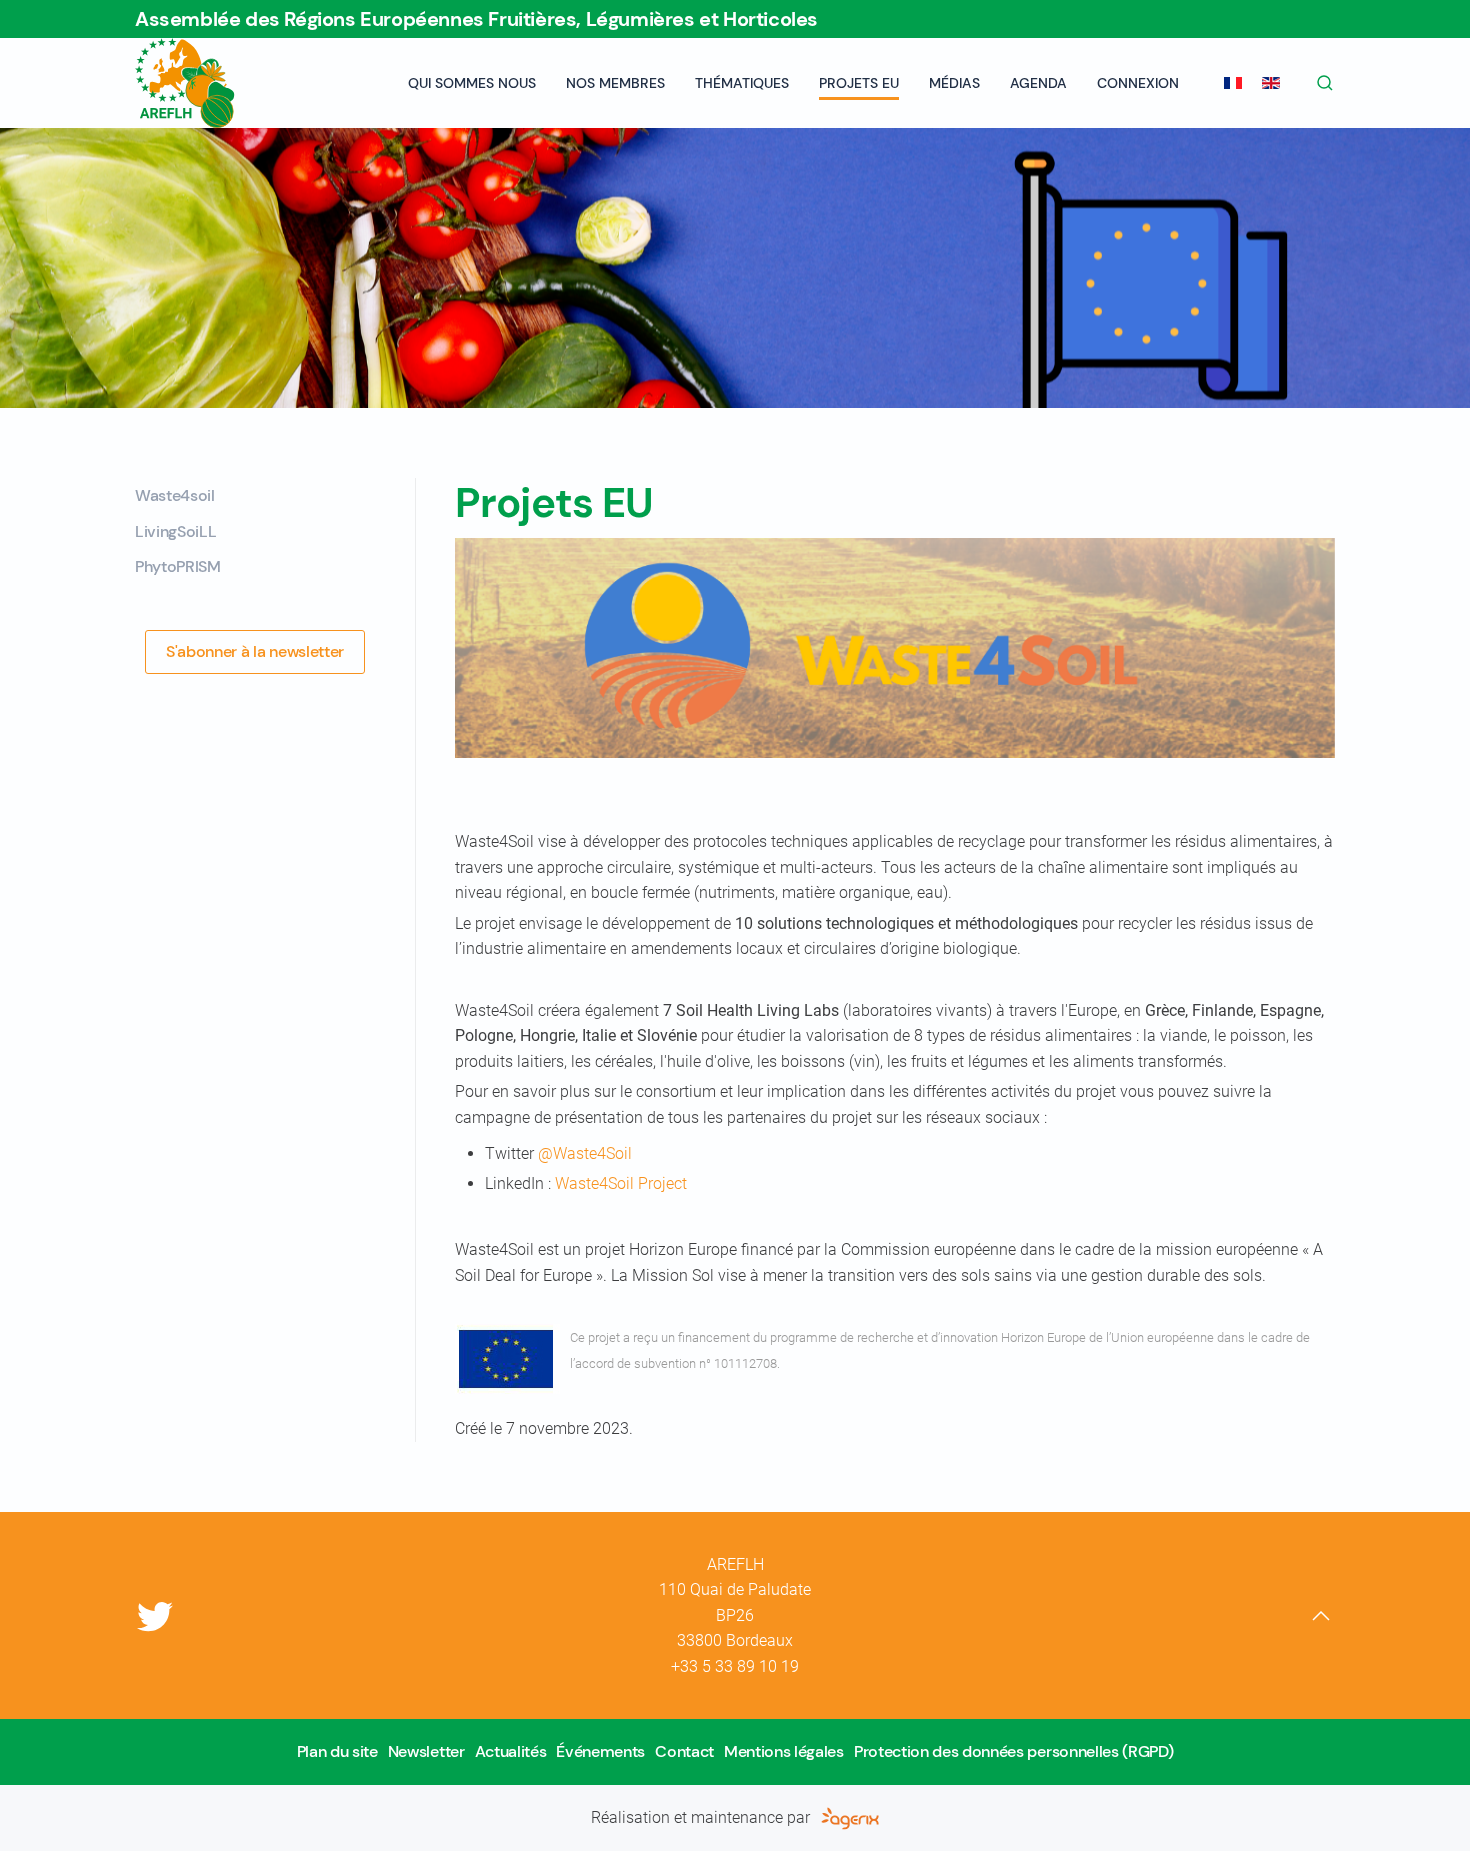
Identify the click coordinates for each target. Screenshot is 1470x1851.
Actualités (511, 1751)
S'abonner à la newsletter (255, 651)
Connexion (1138, 83)
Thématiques (742, 83)
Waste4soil (175, 495)
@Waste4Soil (585, 1153)
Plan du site (337, 1751)
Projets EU (859, 83)
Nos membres (615, 83)
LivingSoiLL (175, 531)
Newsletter (426, 1751)
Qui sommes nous (472, 83)
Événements (600, 1751)
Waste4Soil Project (621, 1183)
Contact (684, 1751)
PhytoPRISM (178, 566)
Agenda (1038, 83)
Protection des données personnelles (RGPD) (1014, 1751)
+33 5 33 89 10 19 (735, 1666)
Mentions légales (784, 1751)
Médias (954, 83)
